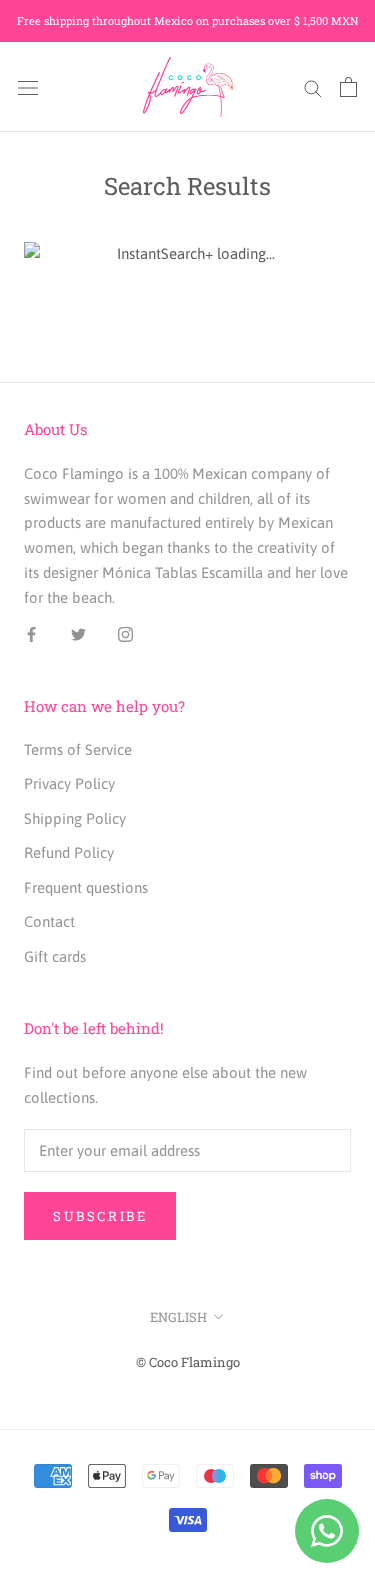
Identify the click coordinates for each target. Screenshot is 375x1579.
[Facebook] (31, 633)
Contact (49, 921)
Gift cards (55, 956)
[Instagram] (125, 633)
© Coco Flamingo (188, 1362)
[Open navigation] (28, 87)
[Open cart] (348, 87)
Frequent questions (86, 887)
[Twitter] (78, 633)
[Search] (313, 87)
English (178, 1317)
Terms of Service (78, 749)
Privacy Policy (69, 783)
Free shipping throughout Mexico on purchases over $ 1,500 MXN (188, 20)
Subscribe (100, 1216)
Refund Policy (69, 852)
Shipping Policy (75, 818)
